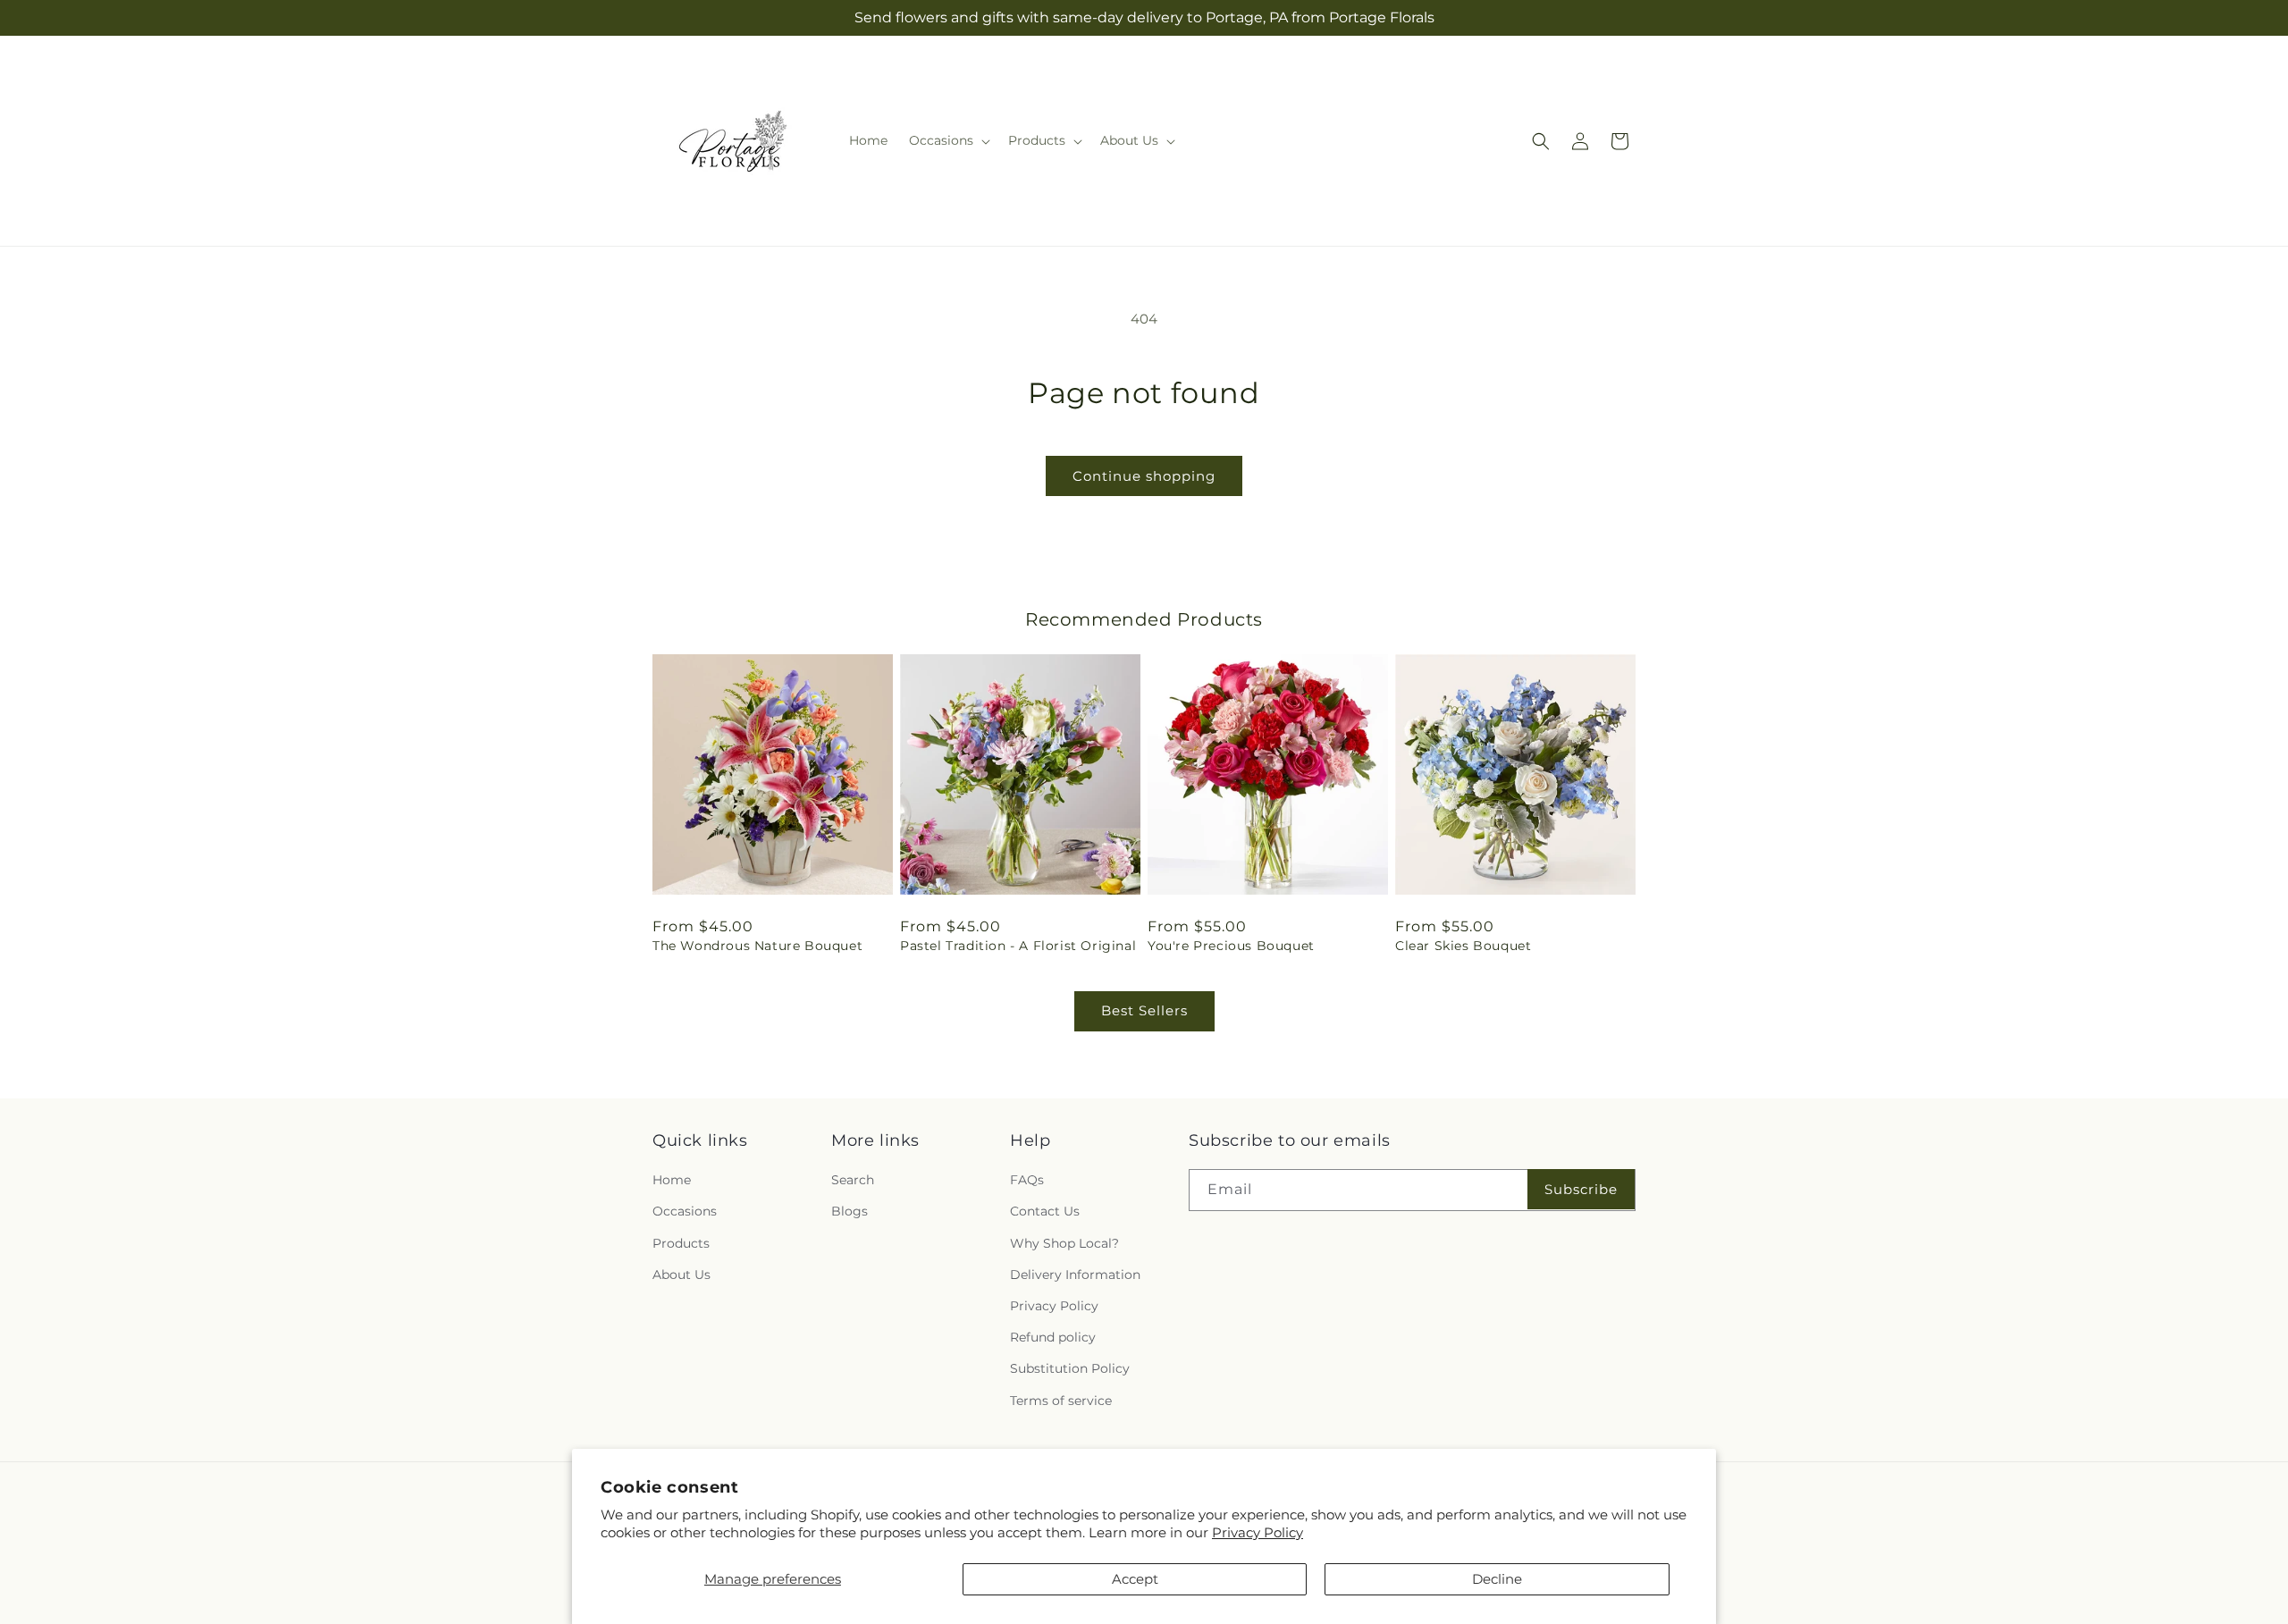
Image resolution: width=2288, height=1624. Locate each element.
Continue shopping (1144, 476)
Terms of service (1061, 1401)
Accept (1135, 1579)
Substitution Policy (1070, 1368)
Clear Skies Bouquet (1463, 946)
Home (672, 1180)
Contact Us (1045, 1212)
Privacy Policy (1258, 1532)
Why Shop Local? (1064, 1243)
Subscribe (1581, 1189)
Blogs (850, 1212)
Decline (1497, 1579)
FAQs (1027, 1180)
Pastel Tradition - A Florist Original (1018, 946)
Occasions (685, 1212)
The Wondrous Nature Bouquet (757, 946)
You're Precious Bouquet (1231, 946)
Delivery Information (1075, 1275)
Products (681, 1243)
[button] (948, 140)
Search (853, 1180)
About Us (681, 1275)
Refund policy (1053, 1337)
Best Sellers (1144, 1010)
